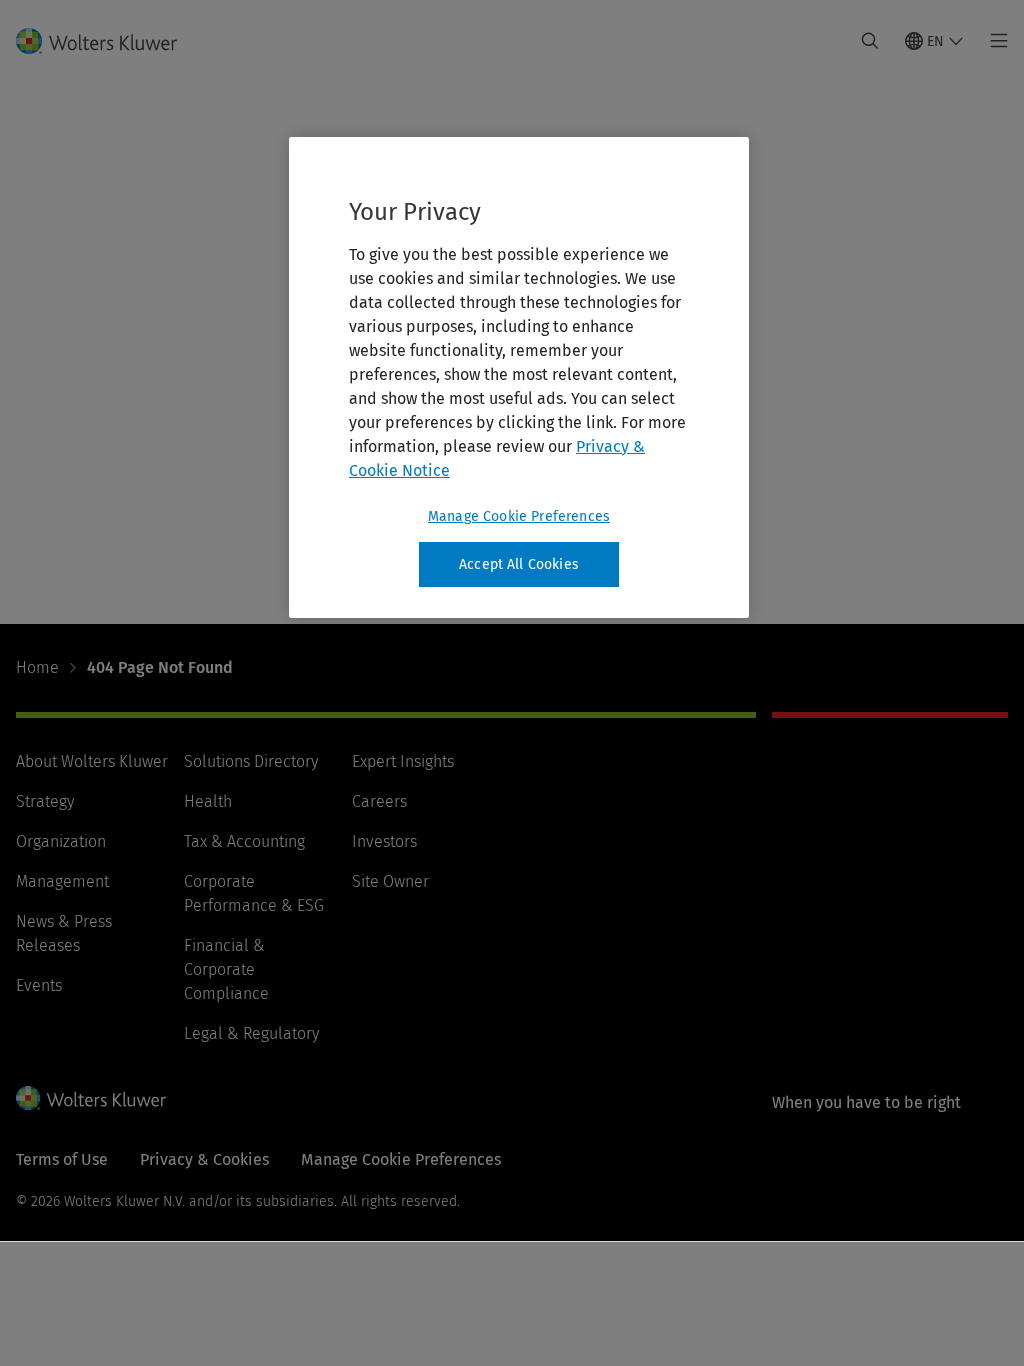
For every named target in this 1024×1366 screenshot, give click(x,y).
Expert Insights (403, 761)
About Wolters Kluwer (92, 761)
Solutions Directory (251, 761)
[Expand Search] (870, 41)
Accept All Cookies (519, 564)
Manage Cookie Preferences (519, 516)
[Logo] (108, 41)
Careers (379, 801)
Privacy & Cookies (204, 1159)
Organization (61, 841)
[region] (519, 378)
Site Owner (390, 881)
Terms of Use (62, 1159)
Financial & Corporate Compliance (226, 969)
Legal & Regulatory (251, 1033)
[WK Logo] (91, 1098)
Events (39, 985)
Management (62, 881)
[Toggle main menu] (993, 41)
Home (37, 667)
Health (208, 801)
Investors (384, 841)
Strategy (45, 801)
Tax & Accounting (244, 841)
